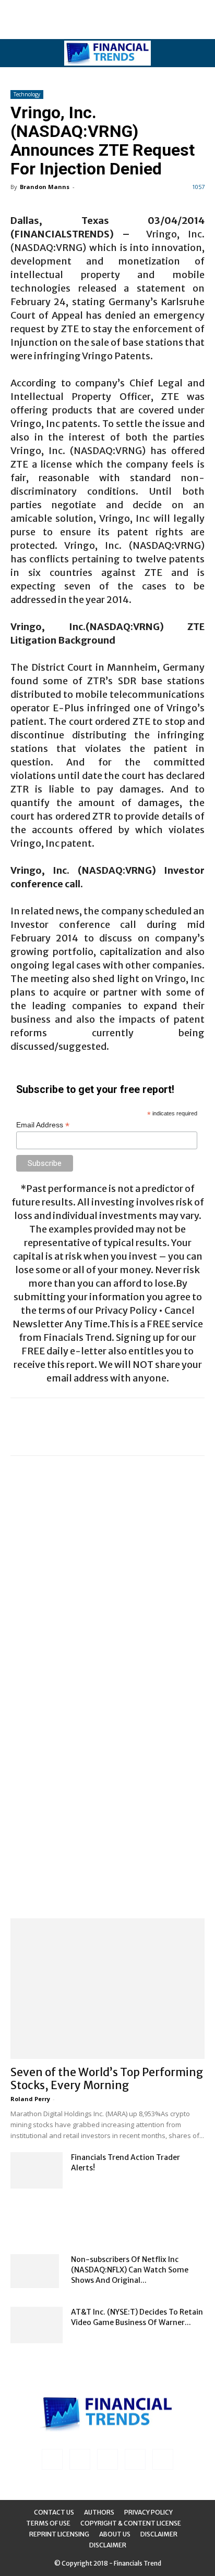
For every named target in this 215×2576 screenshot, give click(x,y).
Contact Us (54, 2512)
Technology (27, 94)
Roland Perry (30, 2099)
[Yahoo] (163, 2459)
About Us (115, 2534)
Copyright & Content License (131, 2523)
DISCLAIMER (108, 2545)
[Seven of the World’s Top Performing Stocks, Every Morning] (107, 1989)
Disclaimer (159, 2534)
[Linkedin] (80, 2459)
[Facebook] (52, 2459)
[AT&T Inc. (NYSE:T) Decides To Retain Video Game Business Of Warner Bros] (37, 2325)
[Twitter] (135, 2459)
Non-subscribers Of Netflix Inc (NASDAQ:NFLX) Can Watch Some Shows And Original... (130, 2270)
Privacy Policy (148, 2512)
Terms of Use (48, 2523)
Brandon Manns (45, 187)
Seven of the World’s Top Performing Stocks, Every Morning (107, 2079)
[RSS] (107, 2459)
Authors (99, 2512)
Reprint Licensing (59, 2534)
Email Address (43, 1125)
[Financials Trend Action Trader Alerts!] (37, 2170)
